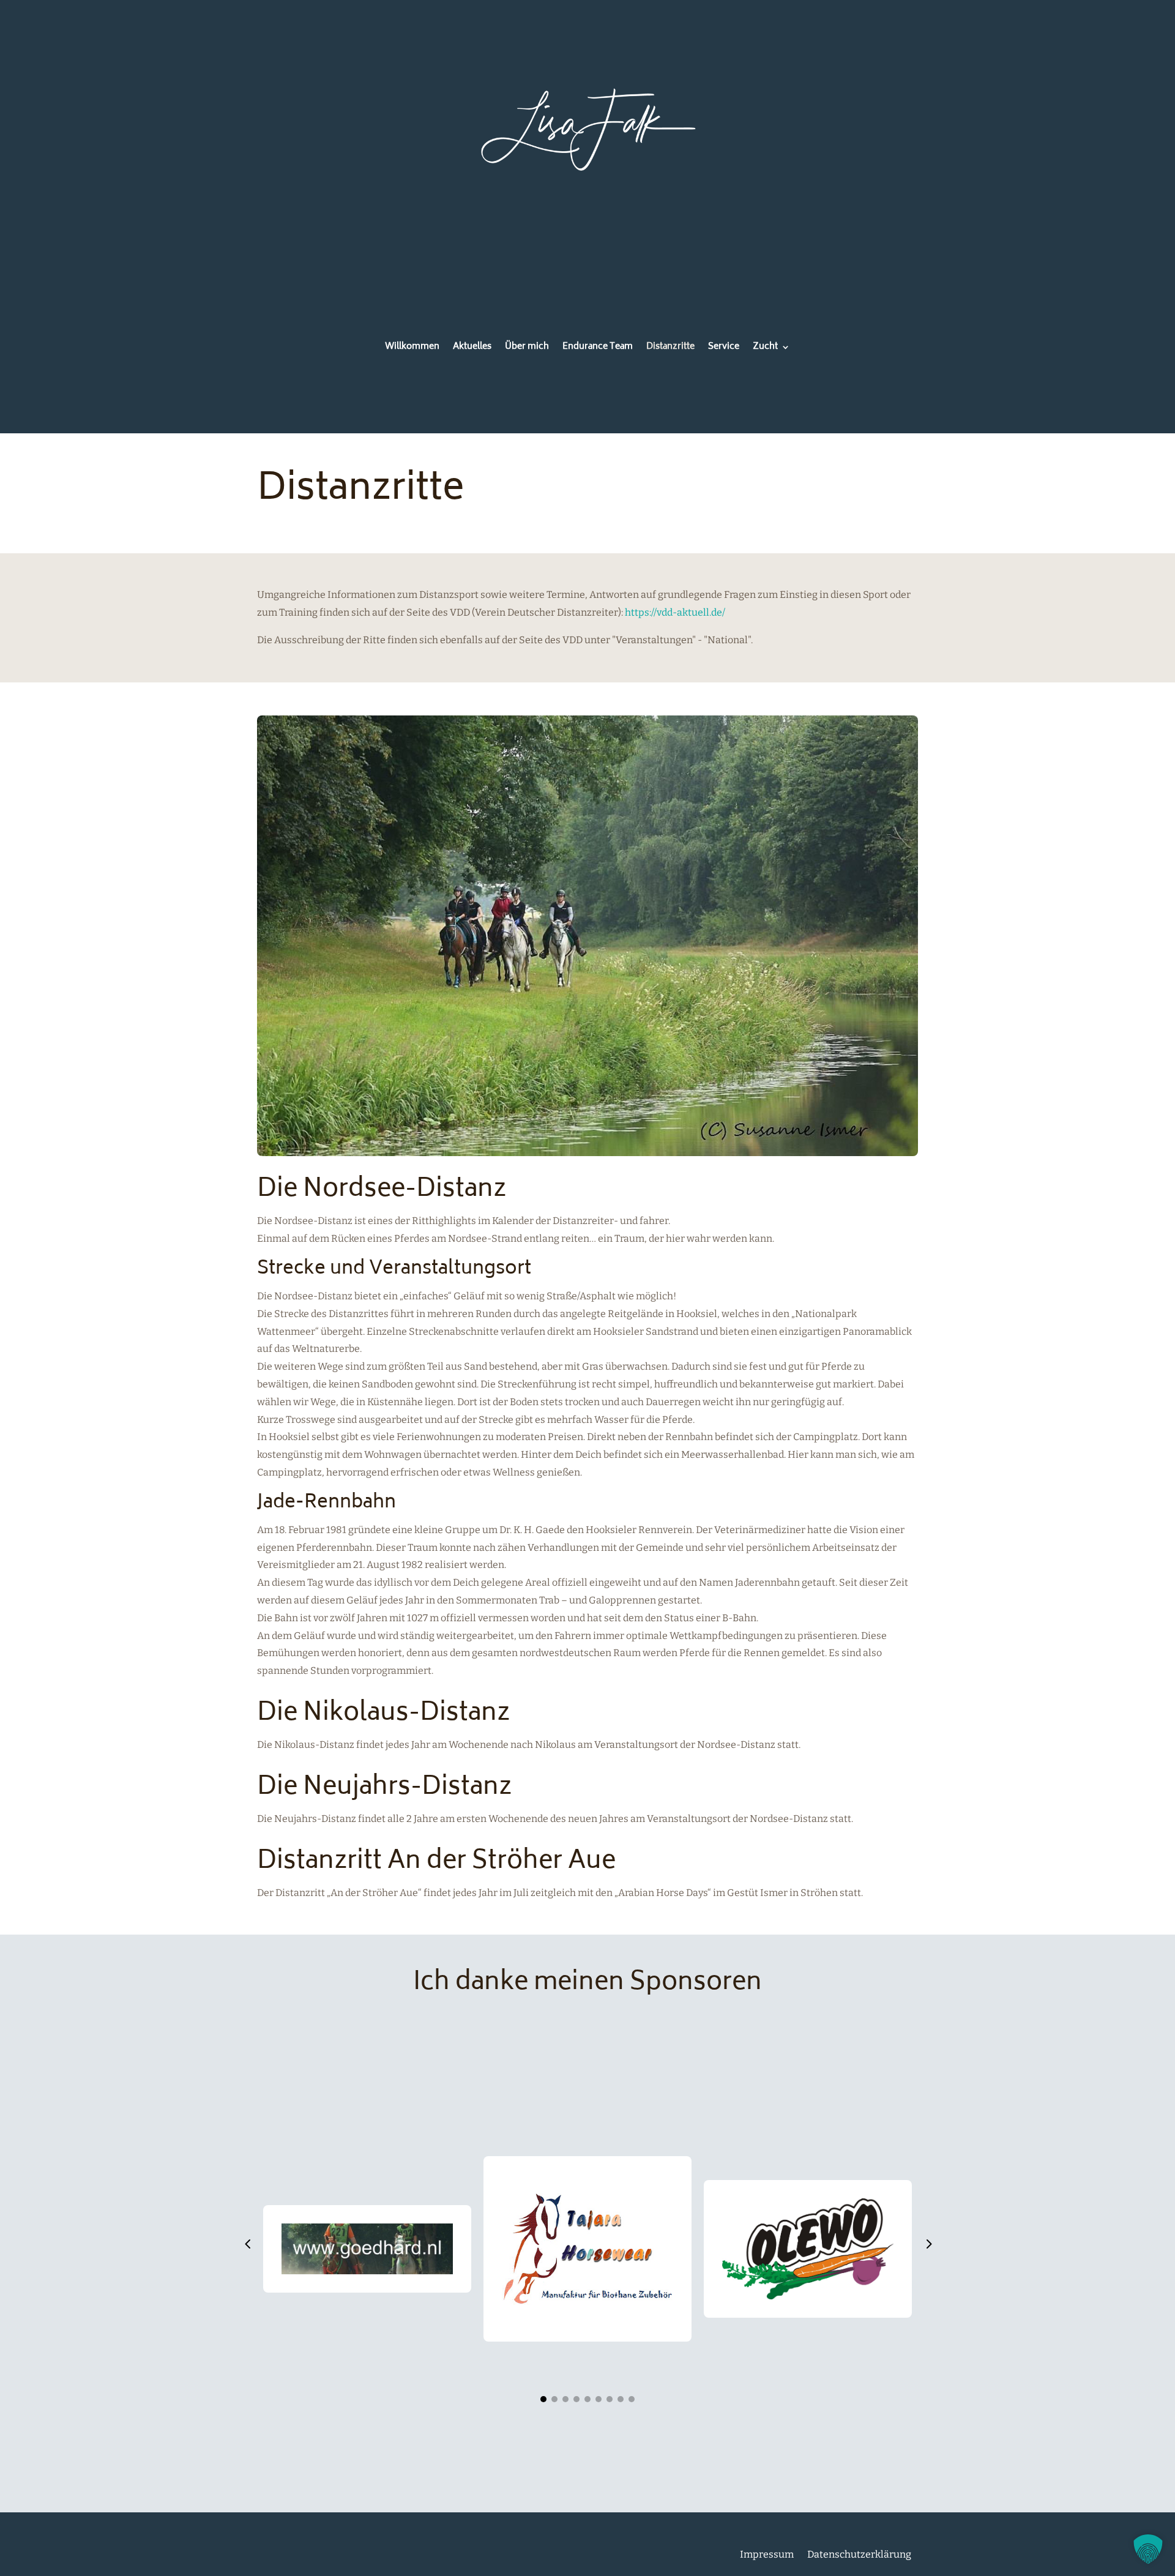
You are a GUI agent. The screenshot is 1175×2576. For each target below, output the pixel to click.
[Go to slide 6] (599, 2399)
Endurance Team (598, 349)
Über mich (527, 349)
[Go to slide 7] (610, 2399)
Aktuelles (472, 349)
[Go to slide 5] (587, 2399)
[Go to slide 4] (576, 2399)
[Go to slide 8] (621, 2399)
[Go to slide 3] (565, 2399)
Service (724, 349)
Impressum (767, 2554)
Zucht (765, 349)
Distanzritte (670, 349)
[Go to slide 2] (554, 2399)
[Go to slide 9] (632, 2399)
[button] (247, 2246)
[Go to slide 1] (543, 2399)
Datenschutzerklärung (859, 2554)
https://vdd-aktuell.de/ (675, 612)
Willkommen (412, 349)
